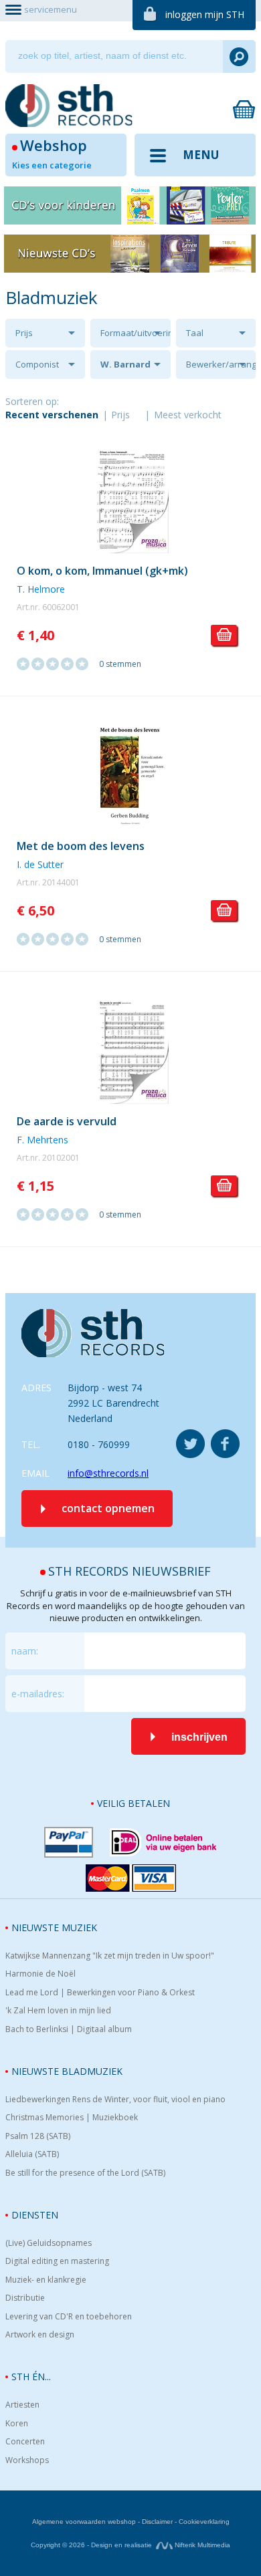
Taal (195, 333)
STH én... (31, 2377)
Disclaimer (157, 2522)
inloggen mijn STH (205, 14)
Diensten (35, 2215)
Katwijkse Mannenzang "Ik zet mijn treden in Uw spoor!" (110, 1956)
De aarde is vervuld (67, 1121)
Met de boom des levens (81, 846)
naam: (25, 1651)
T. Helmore (41, 589)
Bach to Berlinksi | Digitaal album (69, 2029)
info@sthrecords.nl (108, 1473)
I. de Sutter (40, 864)
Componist (37, 364)
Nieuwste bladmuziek (67, 2071)
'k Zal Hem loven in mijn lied (58, 2011)
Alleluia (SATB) (32, 2154)
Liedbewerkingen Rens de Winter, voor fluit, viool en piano (115, 2100)
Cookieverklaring (204, 2522)
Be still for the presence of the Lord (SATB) (85, 2173)
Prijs (24, 333)
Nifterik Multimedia (201, 2545)
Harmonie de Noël (40, 1974)
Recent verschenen (52, 415)
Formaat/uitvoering (135, 333)
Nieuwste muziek (54, 1927)
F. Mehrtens (42, 1140)
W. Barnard (125, 364)
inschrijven (199, 1737)
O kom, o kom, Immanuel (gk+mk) (102, 571)
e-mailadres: (38, 1694)
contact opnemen (108, 1508)
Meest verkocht (188, 415)
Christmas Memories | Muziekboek (72, 2118)
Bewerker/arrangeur (221, 364)
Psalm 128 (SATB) (38, 2136)
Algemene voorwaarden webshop (84, 2522)
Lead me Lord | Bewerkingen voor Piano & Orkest (100, 1993)
